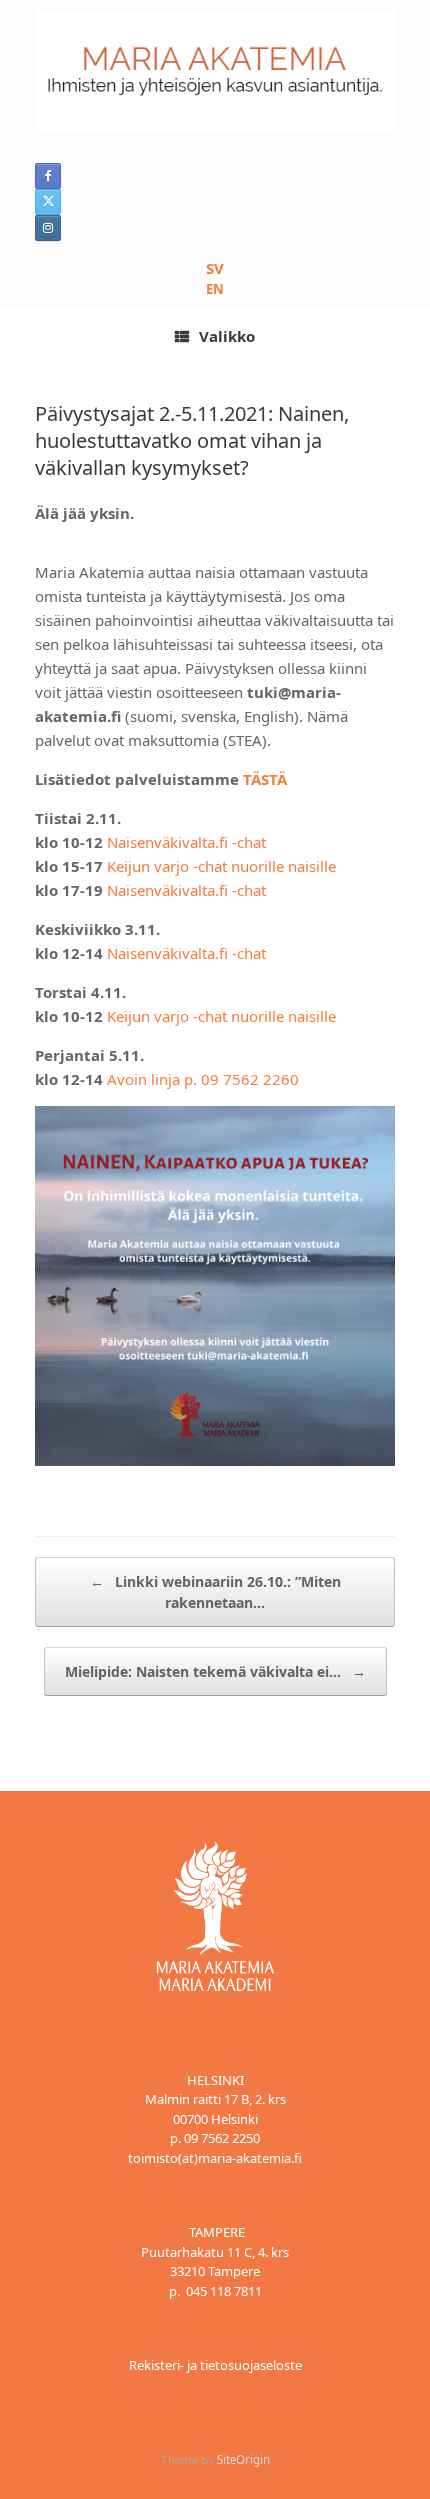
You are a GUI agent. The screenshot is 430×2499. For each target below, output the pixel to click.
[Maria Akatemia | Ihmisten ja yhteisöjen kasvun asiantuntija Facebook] (48, 176)
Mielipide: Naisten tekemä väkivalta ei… (215, 1671)
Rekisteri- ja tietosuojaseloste (215, 2365)
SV (215, 268)
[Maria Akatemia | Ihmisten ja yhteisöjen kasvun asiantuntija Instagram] (48, 228)
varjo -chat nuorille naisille (243, 1016)
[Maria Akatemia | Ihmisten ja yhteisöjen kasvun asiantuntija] (215, 71)
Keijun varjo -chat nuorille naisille (221, 866)
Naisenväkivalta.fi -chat (186, 842)
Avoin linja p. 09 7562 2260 (203, 1079)
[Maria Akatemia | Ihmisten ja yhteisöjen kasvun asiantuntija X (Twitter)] (48, 202)
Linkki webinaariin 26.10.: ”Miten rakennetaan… (215, 1592)
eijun (133, 1016)
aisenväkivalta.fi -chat (192, 890)
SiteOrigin (243, 2459)
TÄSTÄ (265, 779)
